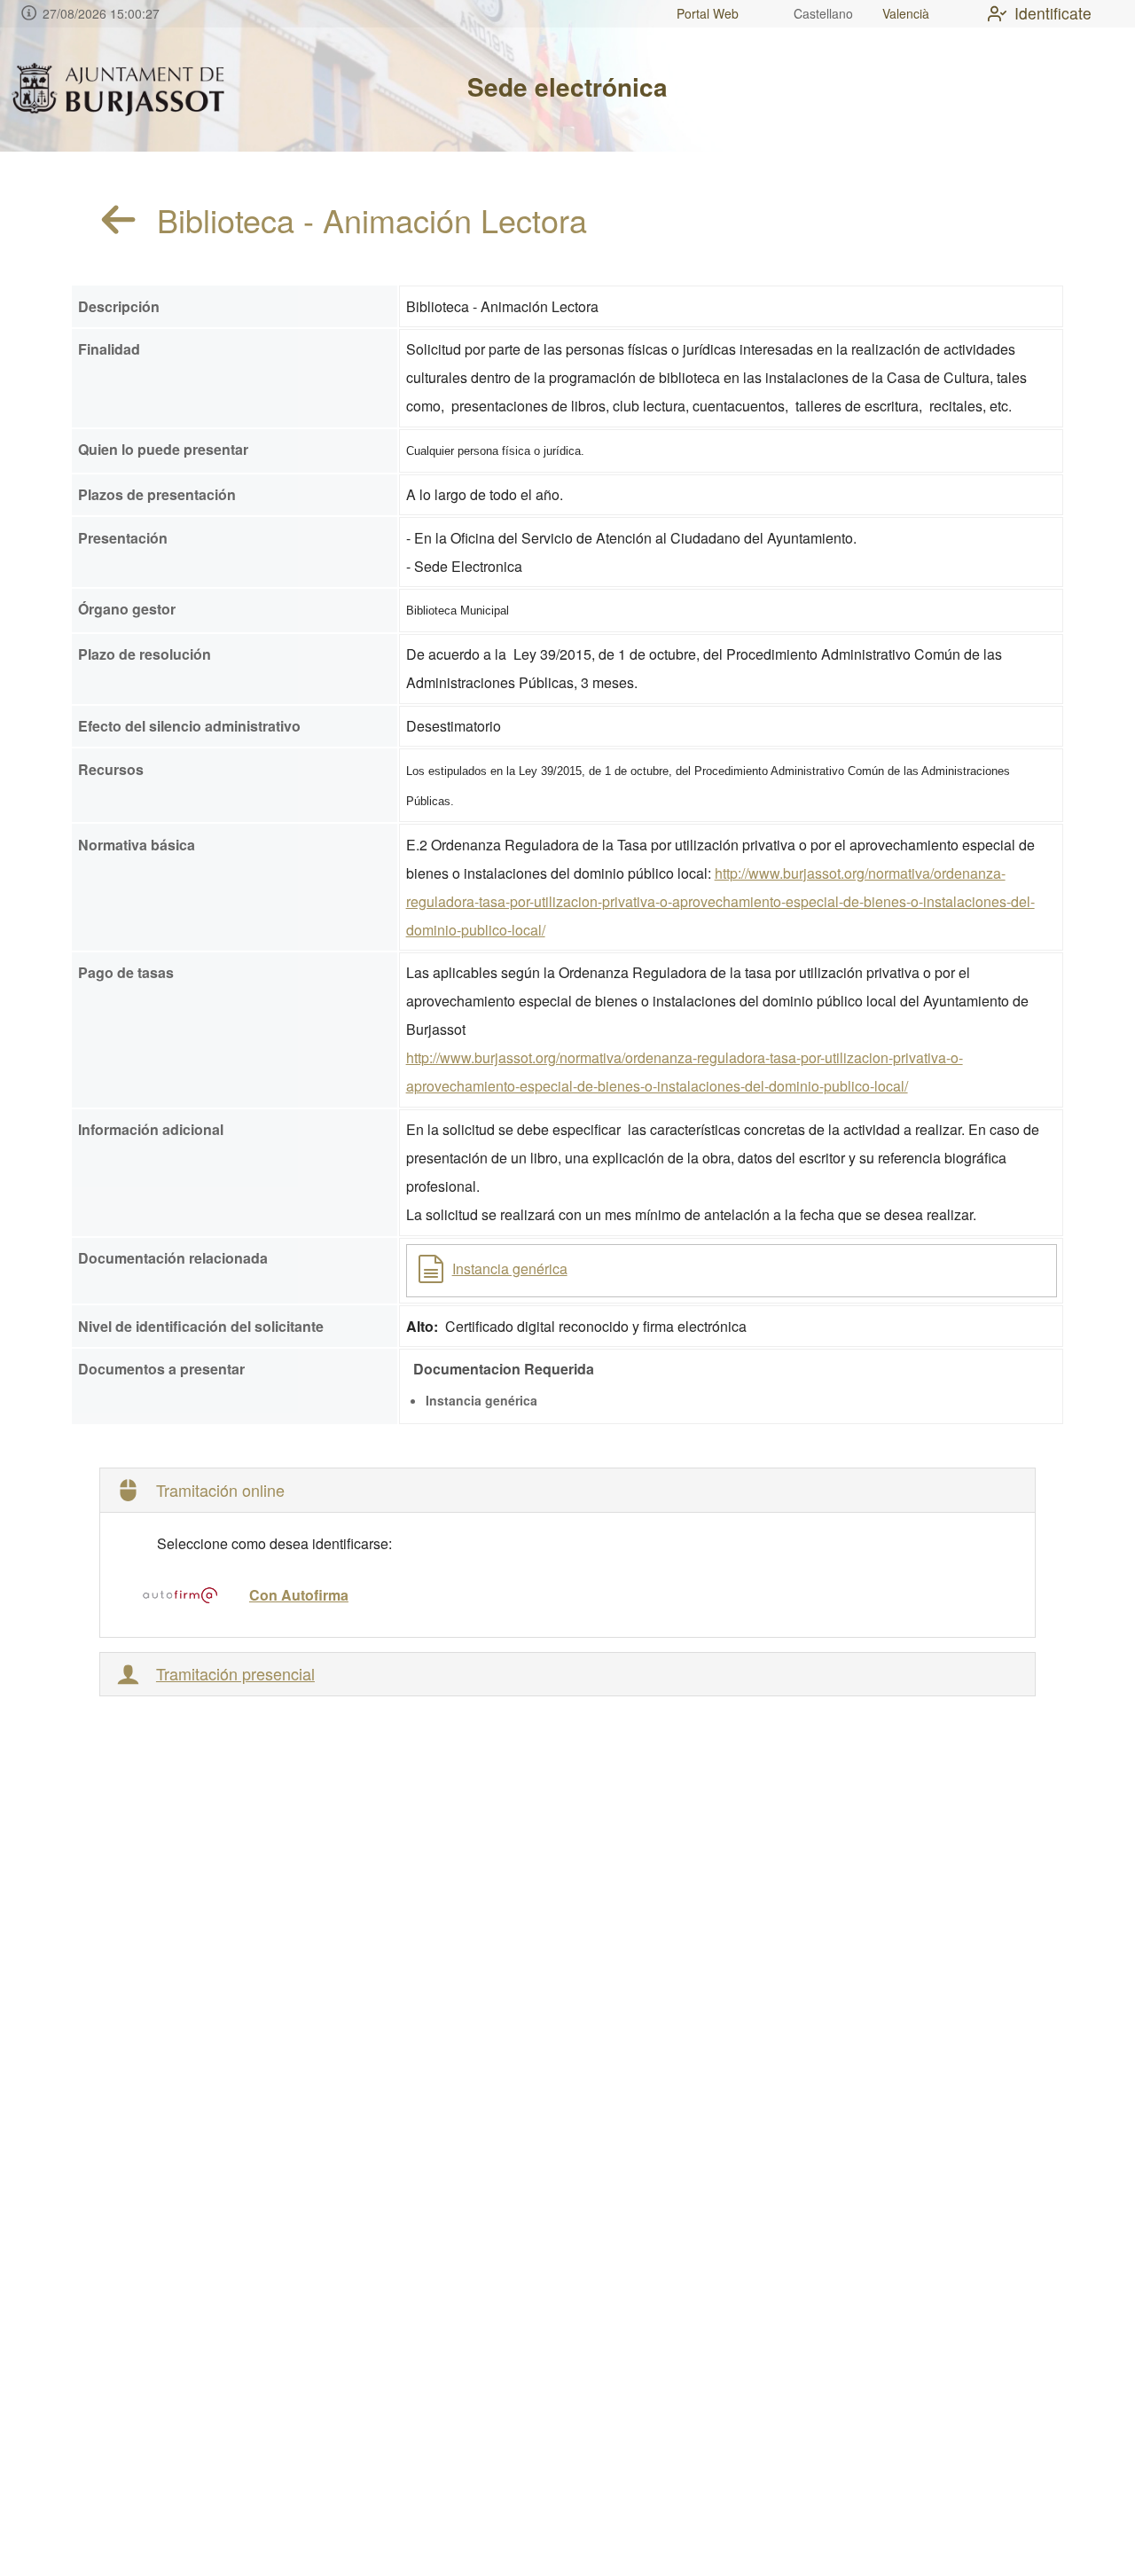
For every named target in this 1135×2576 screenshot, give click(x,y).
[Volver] (119, 220)
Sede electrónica (567, 86)
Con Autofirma (299, 1595)
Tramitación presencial (235, 1674)
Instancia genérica (510, 1268)
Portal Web (708, 13)
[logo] (118, 90)
